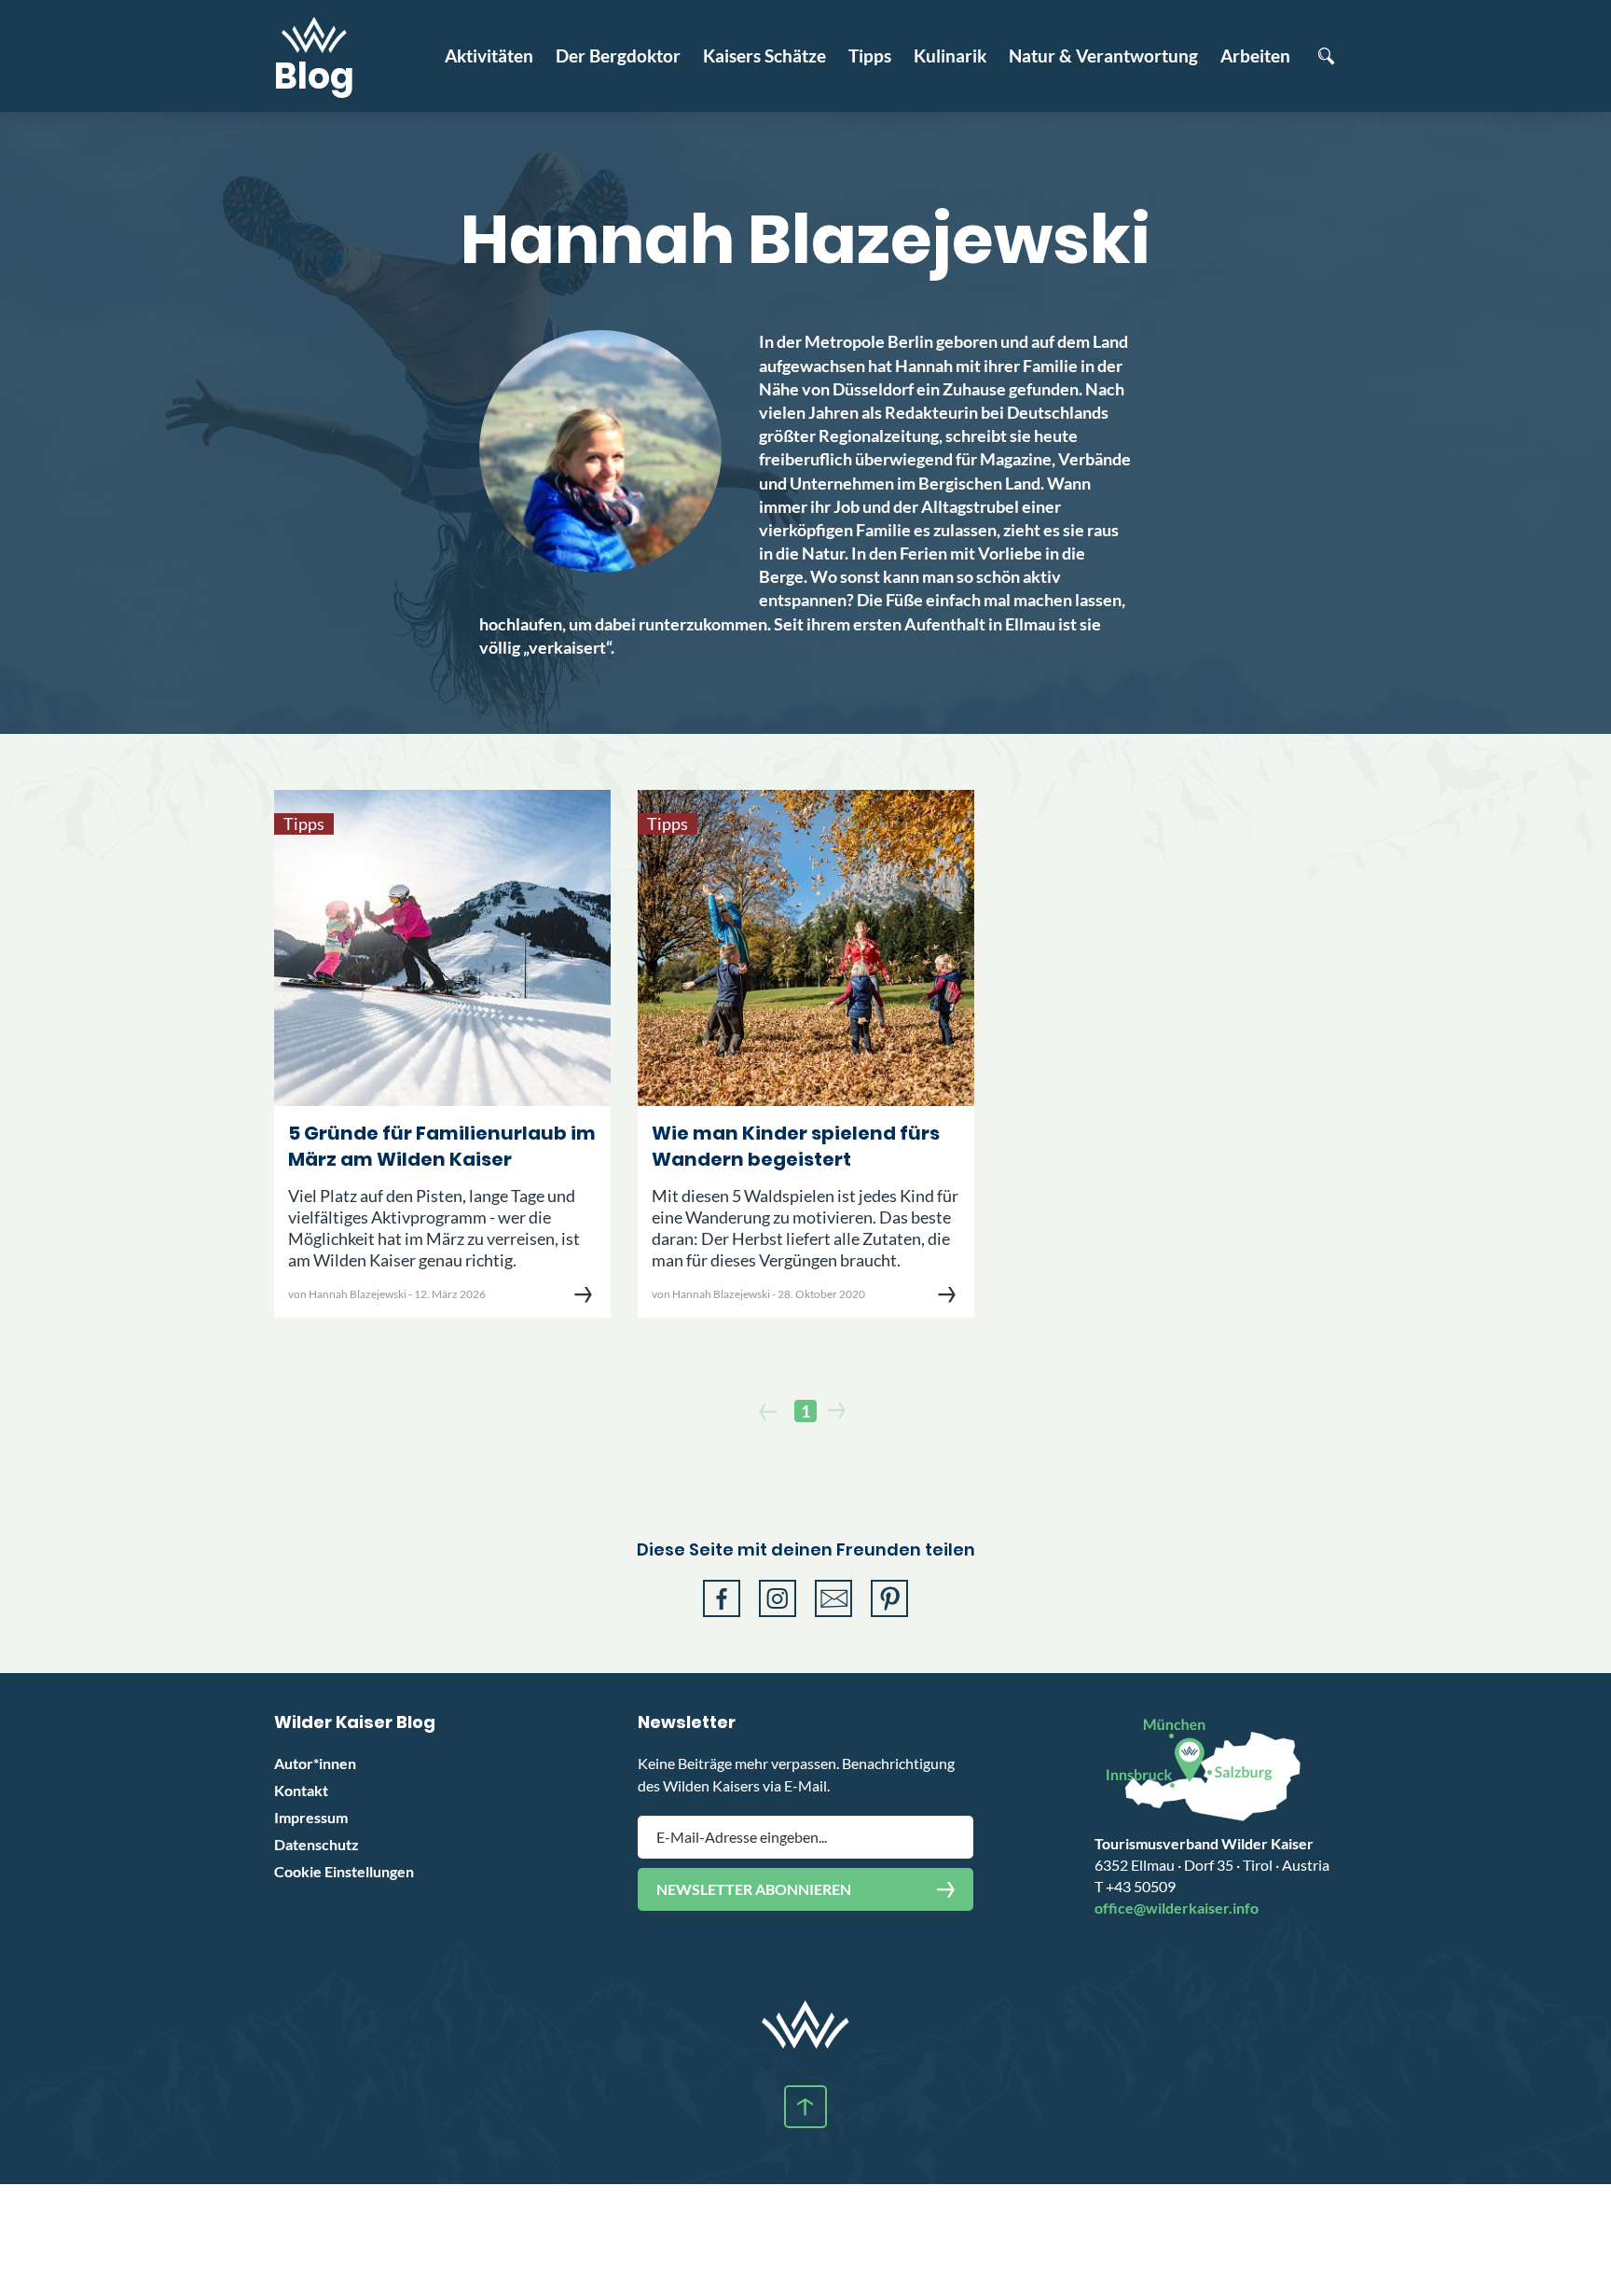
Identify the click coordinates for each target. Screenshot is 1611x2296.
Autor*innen (315, 1763)
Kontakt (301, 1790)
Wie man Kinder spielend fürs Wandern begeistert (796, 1146)
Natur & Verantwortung (1103, 55)
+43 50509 (1135, 1886)
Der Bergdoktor (618, 55)
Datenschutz (317, 1844)
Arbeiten (1255, 55)
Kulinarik (950, 55)
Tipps (870, 55)
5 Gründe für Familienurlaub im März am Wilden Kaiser (442, 1146)
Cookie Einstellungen (344, 1871)
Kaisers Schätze (764, 55)
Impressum (311, 1817)
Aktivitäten (489, 55)
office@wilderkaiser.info (1177, 1908)
